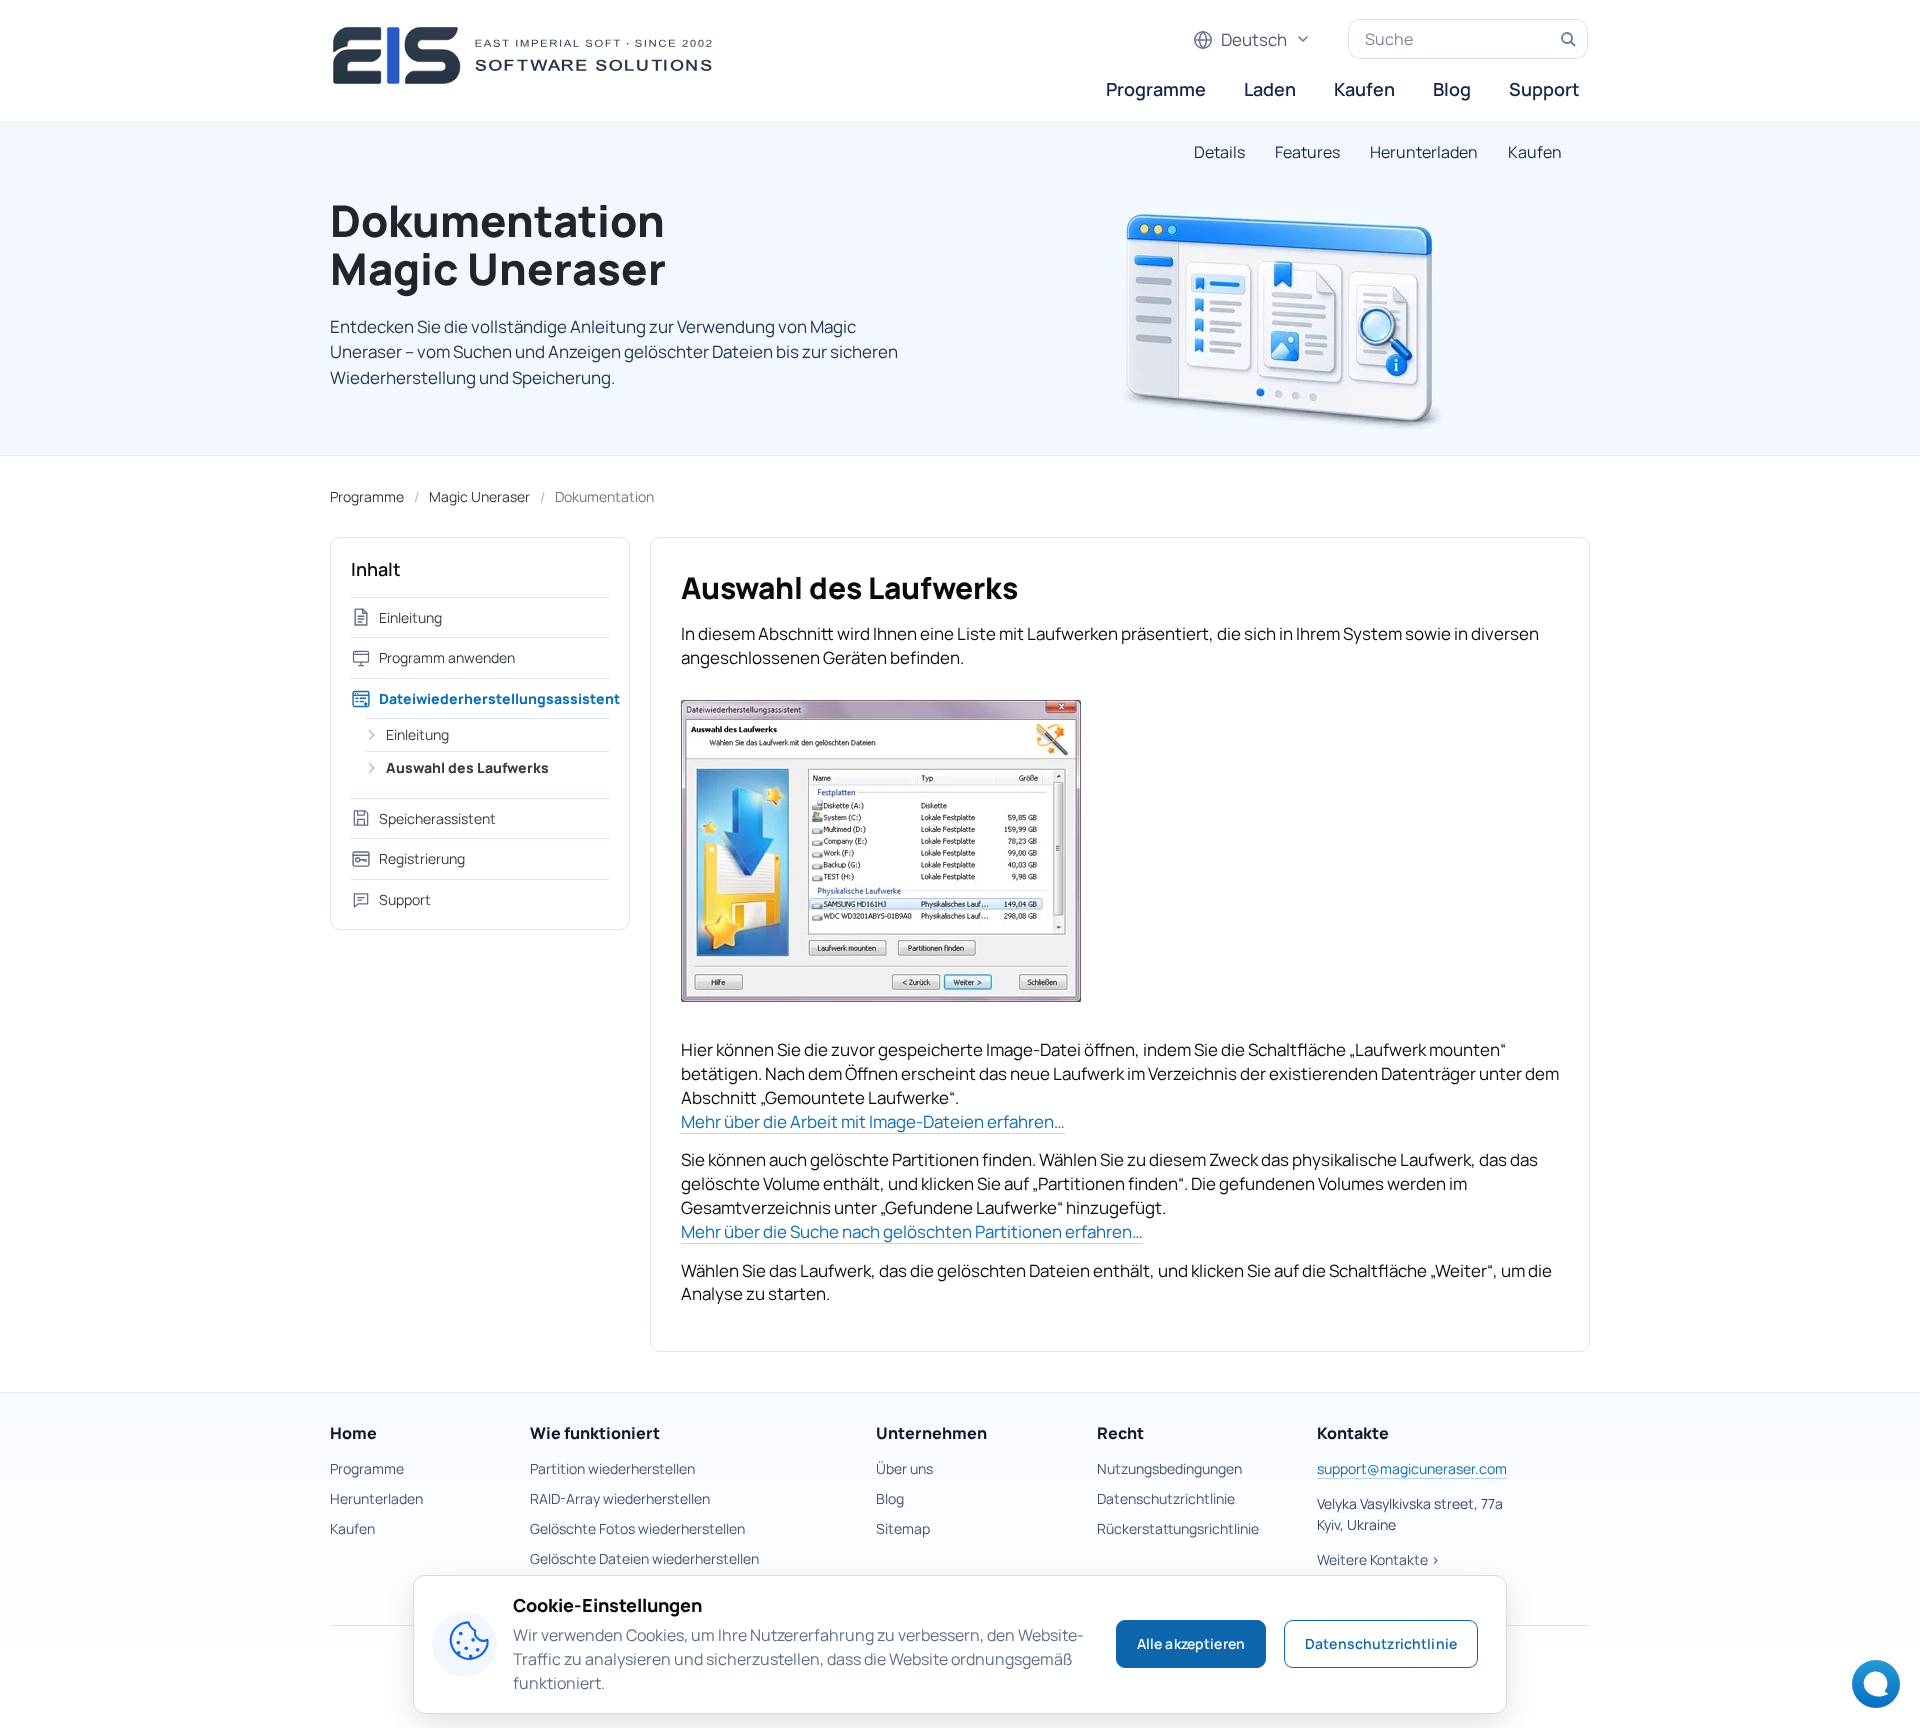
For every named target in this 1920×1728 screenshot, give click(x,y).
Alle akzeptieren (1191, 1643)
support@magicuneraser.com (1412, 1468)
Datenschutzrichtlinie (1166, 1498)
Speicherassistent (437, 818)
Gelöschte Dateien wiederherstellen (644, 1558)
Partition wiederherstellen (612, 1468)
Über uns (904, 1468)
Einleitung (410, 617)
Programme (1156, 89)
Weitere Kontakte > (1378, 1559)
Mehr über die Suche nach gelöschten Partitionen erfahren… (912, 1231)
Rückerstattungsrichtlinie (1178, 1528)
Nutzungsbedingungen (1169, 1468)
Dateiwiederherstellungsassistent (494, 698)
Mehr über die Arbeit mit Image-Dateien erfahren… (873, 1121)
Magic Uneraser (479, 496)
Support (1544, 89)
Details (1219, 152)
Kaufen (1364, 89)
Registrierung (422, 858)
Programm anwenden (447, 657)
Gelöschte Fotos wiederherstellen (637, 1528)
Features (1307, 152)
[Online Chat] (1870, 1690)
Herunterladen (1424, 152)
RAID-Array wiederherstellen (620, 1498)
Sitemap (903, 1528)
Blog (1452, 89)
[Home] (528, 55)
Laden (1270, 89)
